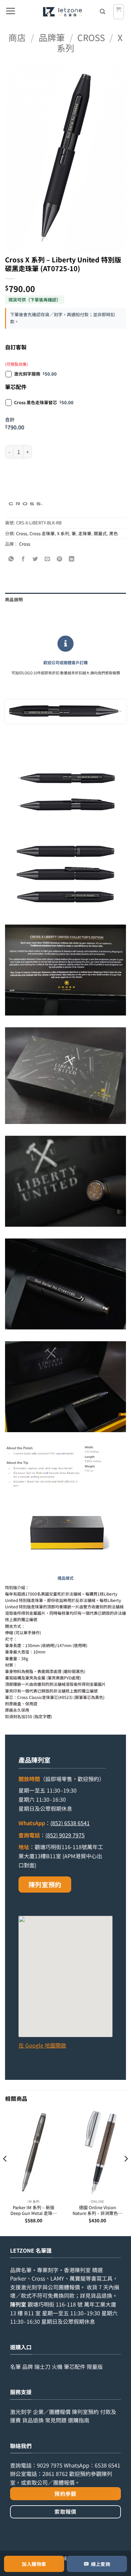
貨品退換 (101, 2295)
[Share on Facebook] (23, 559)
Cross (91, 37)
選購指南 (79, 2420)
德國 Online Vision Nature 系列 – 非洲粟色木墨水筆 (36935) (97, 2210)
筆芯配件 (75, 2366)
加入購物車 (34, 2564)
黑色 (114, 533)
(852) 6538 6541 (70, 1823)
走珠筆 (85, 533)
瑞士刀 (42, 2366)
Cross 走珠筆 (42, 533)
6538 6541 (107, 2465)
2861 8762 (55, 2474)
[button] (10, 12)
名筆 (15, 2366)
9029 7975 (50, 2465)
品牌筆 (52, 37)
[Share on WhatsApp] (11, 559)
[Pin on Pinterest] (60, 559)
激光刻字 (21, 2412)
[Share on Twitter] (35, 559)
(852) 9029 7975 (65, 1835)
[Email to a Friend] (48, 559)
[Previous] (5, 2172)
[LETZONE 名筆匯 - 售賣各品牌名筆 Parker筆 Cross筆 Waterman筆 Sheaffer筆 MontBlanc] (62, 12)
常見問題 (56, 2420)
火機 (57, 2366)
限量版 (95, 2366)
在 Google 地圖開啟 (42, 2045)
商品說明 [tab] (14, 599)
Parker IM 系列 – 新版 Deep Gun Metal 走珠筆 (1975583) (34, 2210)
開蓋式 (100, 533)
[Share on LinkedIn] (72, 559)
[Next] (126, 2172)
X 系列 (63, 533)
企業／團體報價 (52, 2412)
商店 (17, 37)
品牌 (28, 2366)
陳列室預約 (45, 1885)
